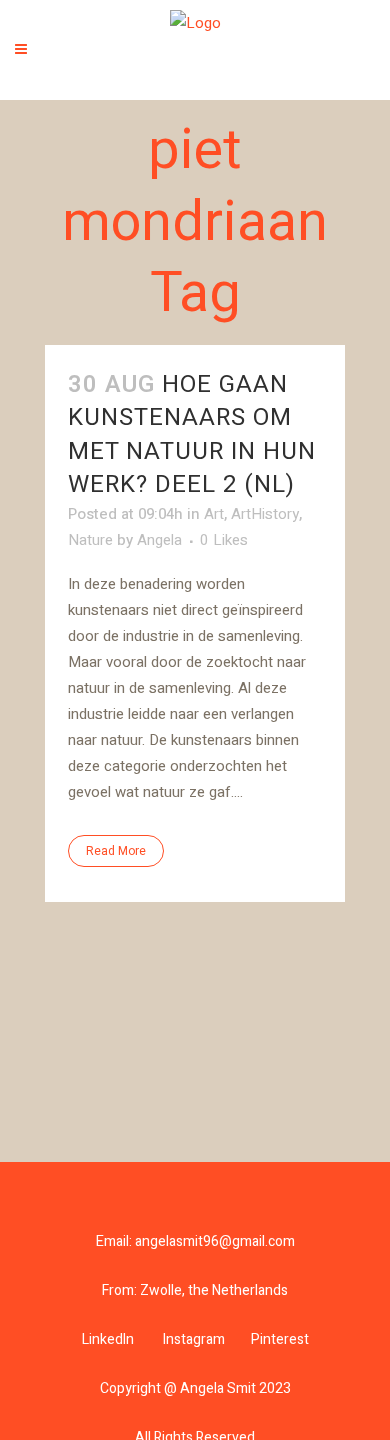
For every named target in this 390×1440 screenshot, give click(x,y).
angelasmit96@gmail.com (215, 1241)
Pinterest (280, 1339)
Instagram (194, 1339)
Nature (90, 540)
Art (214, 514)
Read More (116, 851)
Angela (159, 540)
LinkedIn (108, 1339)
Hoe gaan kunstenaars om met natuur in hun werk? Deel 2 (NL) (192, 434)
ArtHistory (265, 514)
